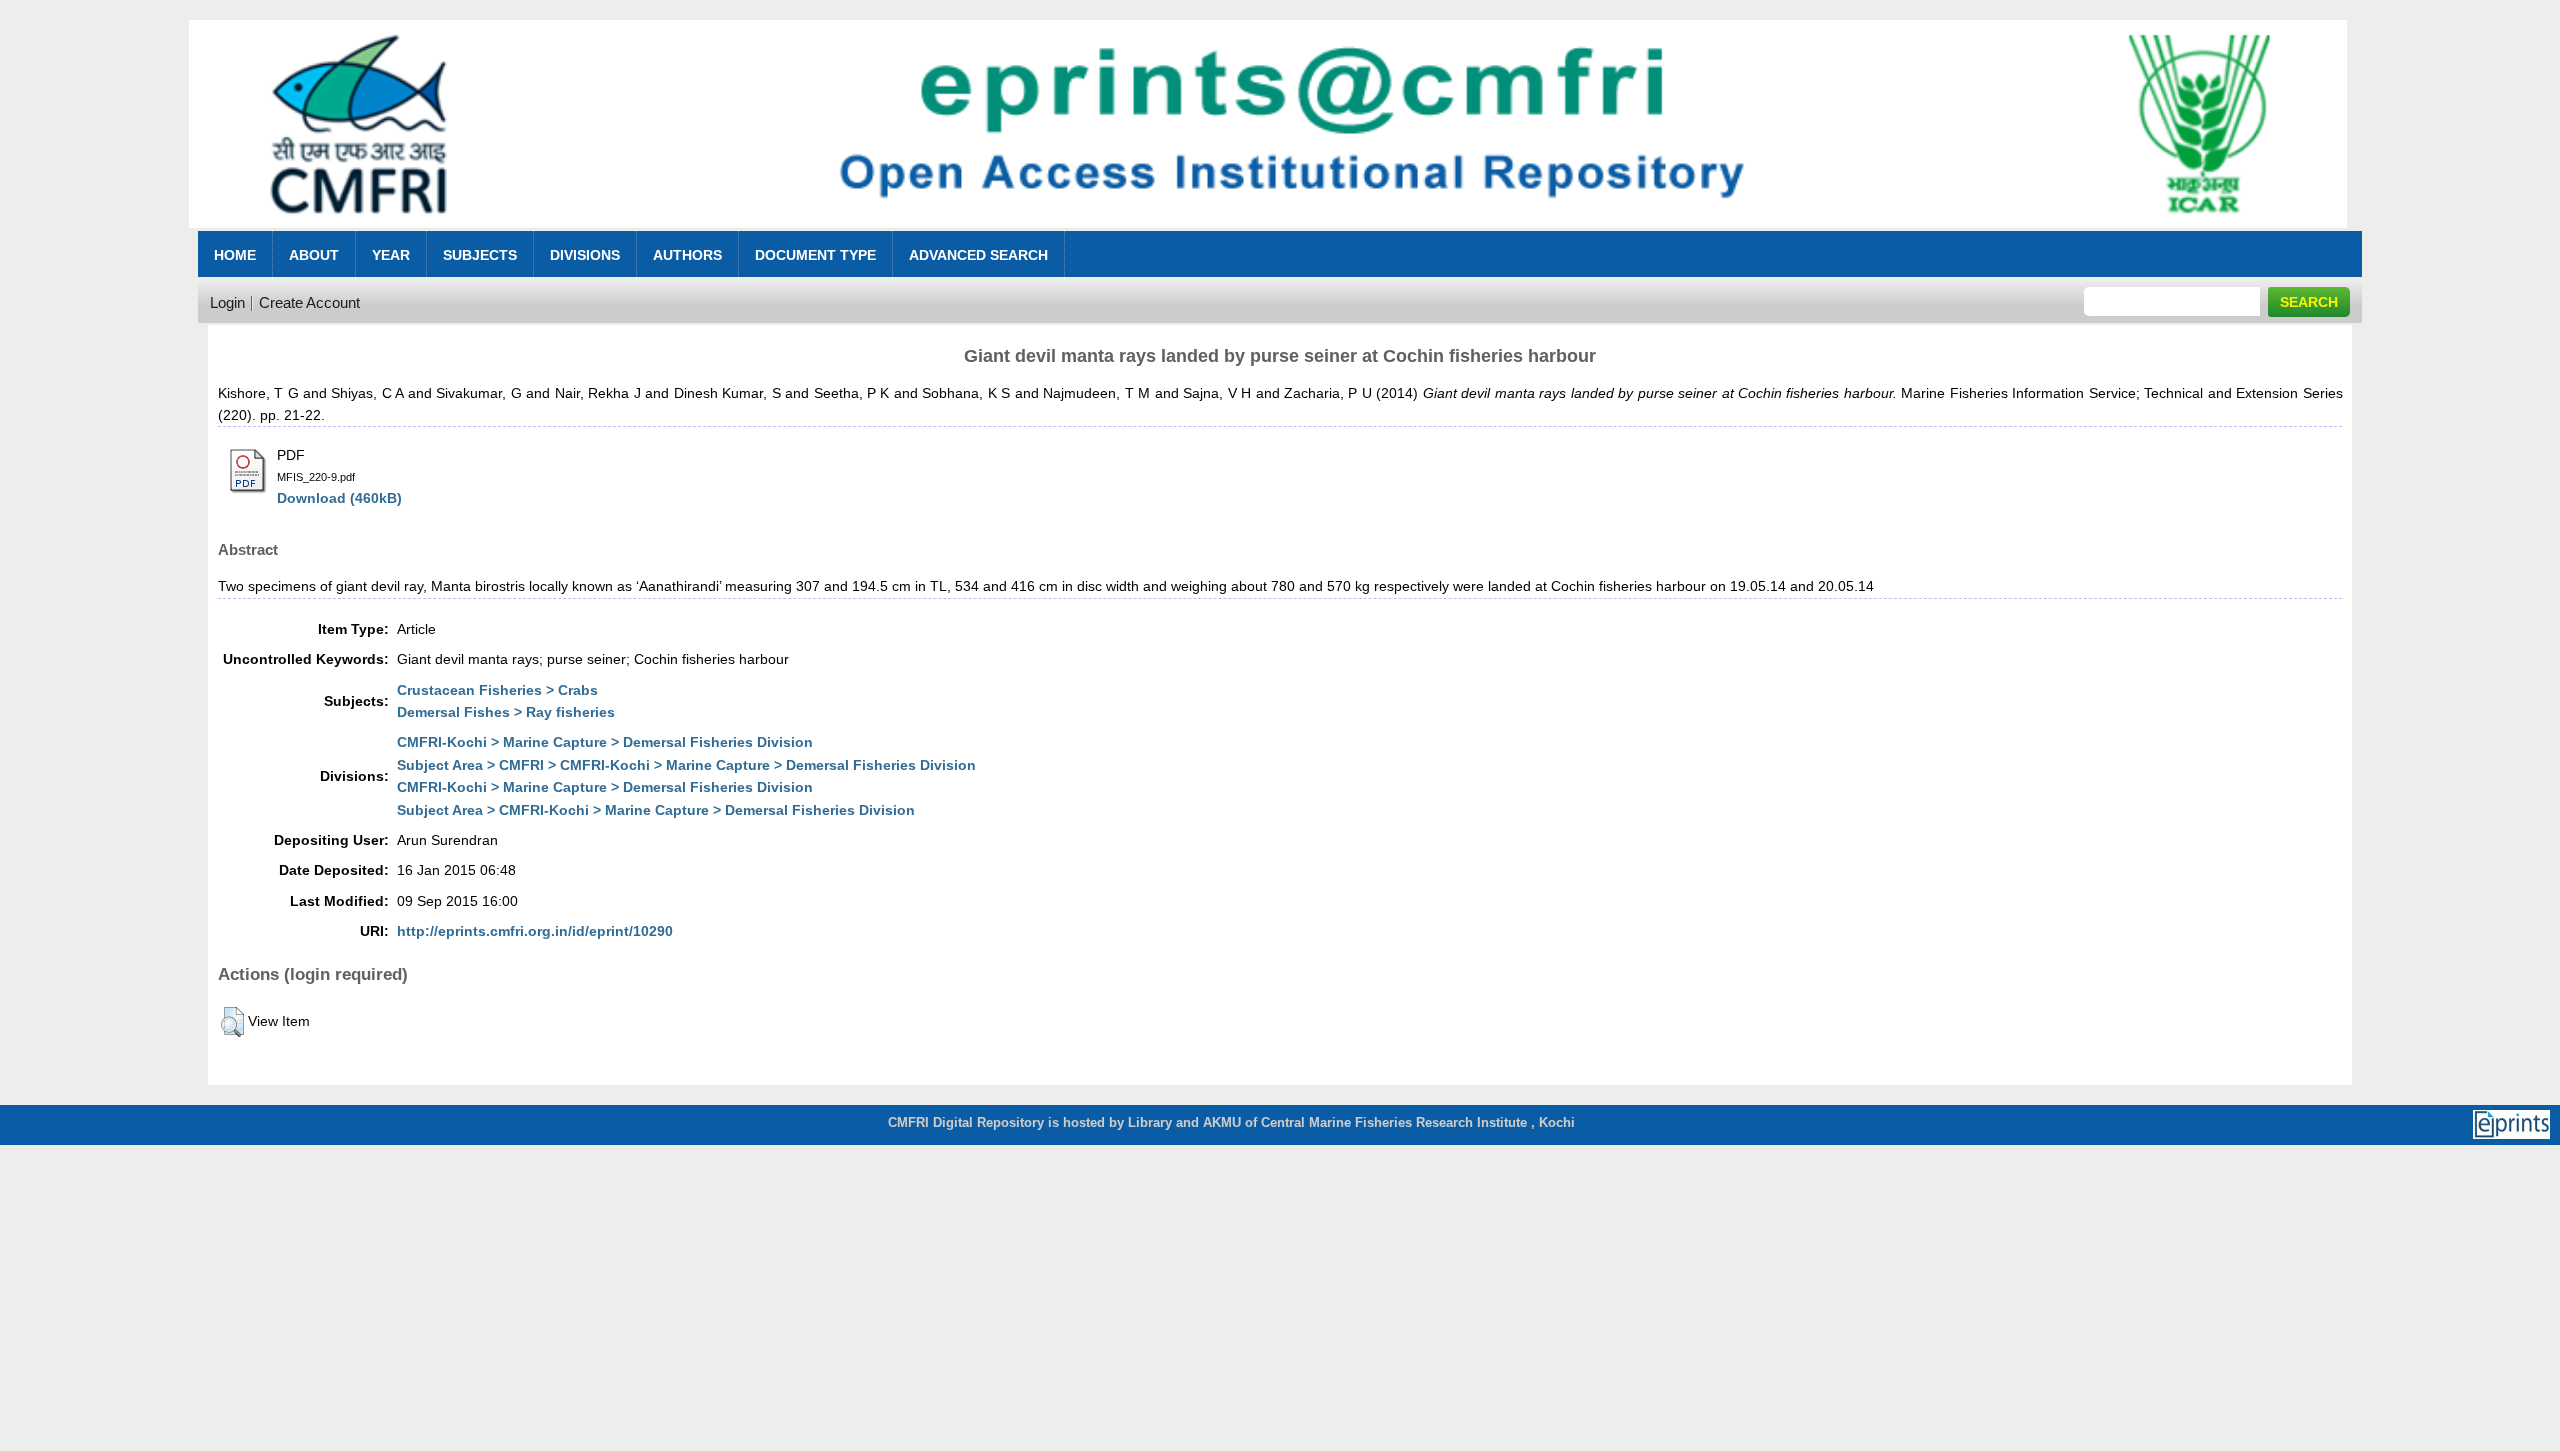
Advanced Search (978, 255)
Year (391, 255)
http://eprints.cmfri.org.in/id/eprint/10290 (535, 931)
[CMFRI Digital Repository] (1268, 233)
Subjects (480, 255)
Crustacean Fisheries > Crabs (497, 690)
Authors (687, 255)
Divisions (585, 255)
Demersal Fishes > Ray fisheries (506, 712)
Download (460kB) (339, 498)
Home (235, 255)
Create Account (309, 302)
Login (227, 302)
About (314, 255)
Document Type (815, 255)
